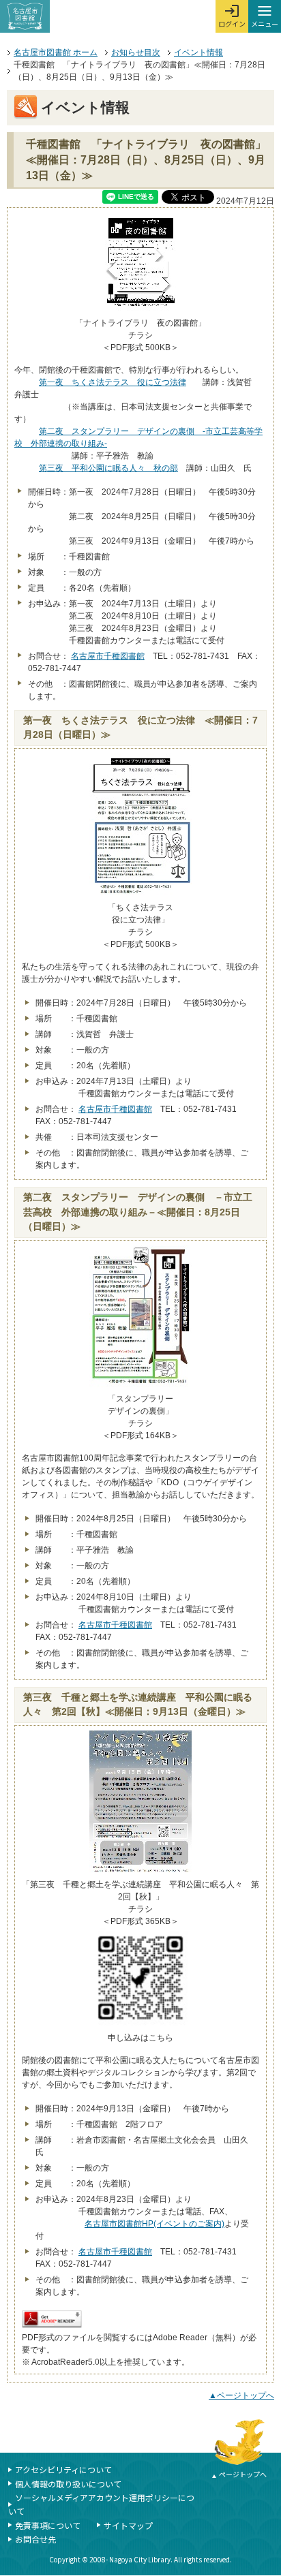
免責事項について (48, 2525)
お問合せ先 (35, 2539)
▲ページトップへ (241, 2395)
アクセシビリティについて (63, 2469)
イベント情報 (198, 52)
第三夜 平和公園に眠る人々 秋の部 (108, 468)
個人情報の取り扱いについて (68, 2484)
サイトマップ (128, 2525)
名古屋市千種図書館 (108, 656)
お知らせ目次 (136, 52)
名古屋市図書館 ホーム (56, 52)
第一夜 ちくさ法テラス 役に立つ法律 (113, 382)
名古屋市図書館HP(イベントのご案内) (154, 2224)
